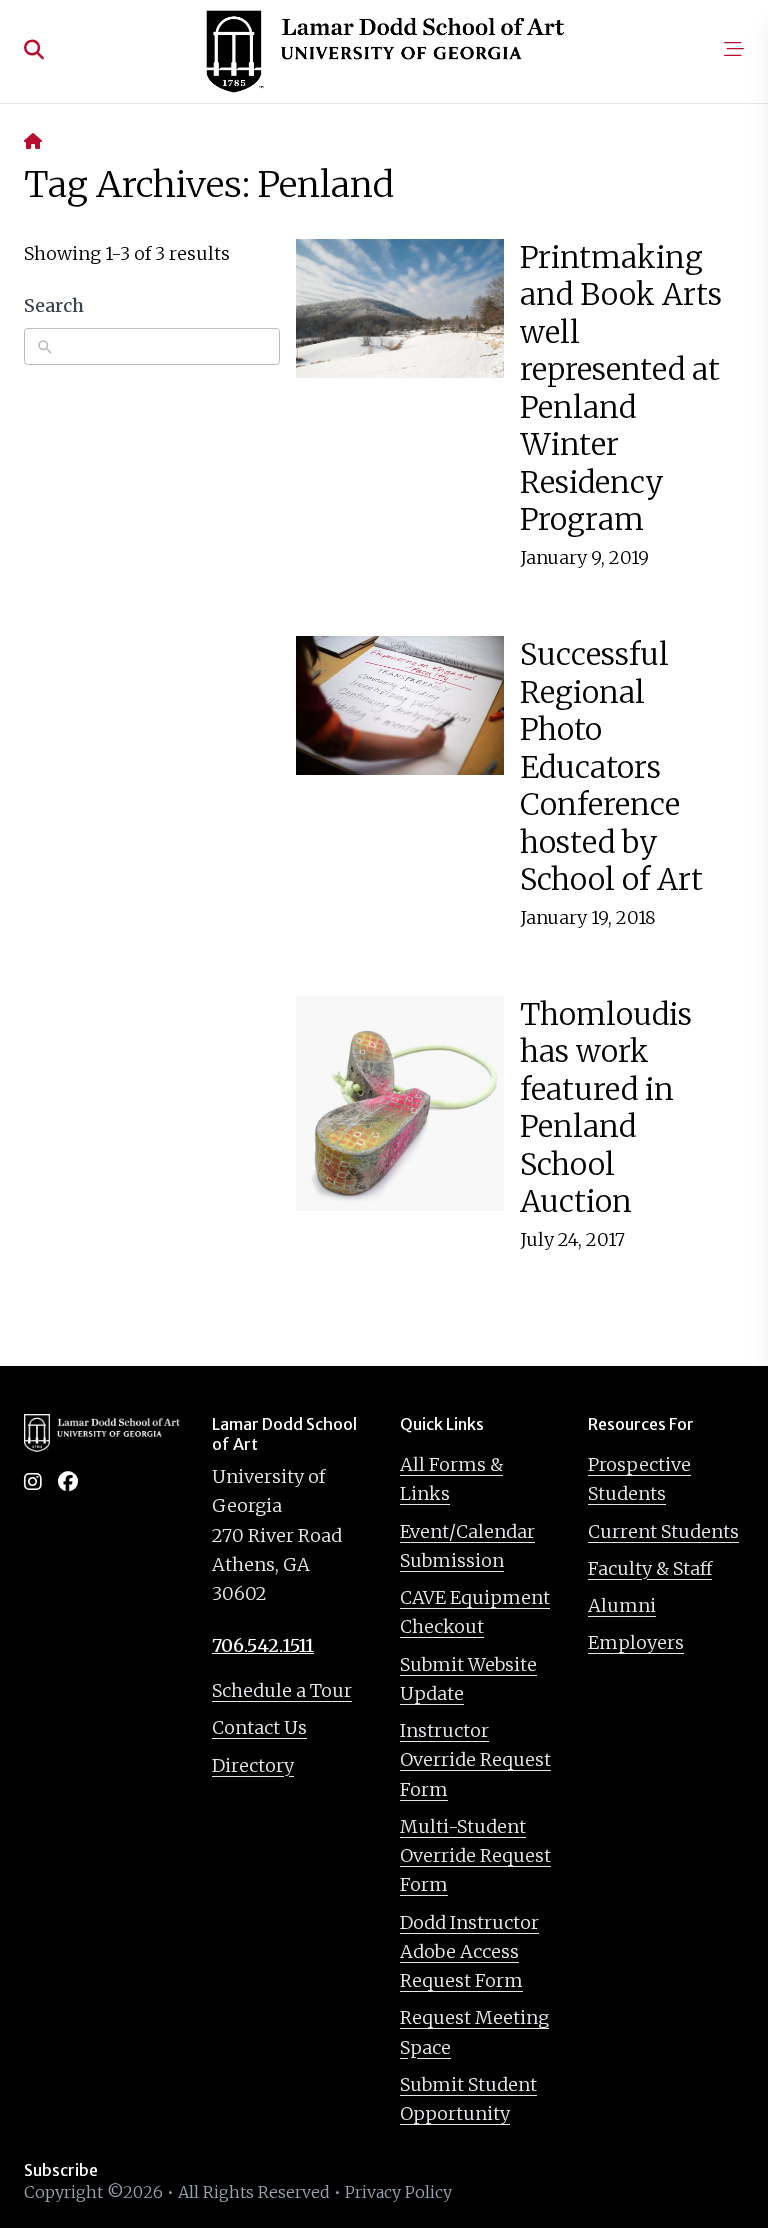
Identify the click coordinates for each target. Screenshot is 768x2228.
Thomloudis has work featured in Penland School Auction (606, 1108)
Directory (253, 1765)
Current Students (663, 1531)
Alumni (622, 1605)
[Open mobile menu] (734, 51)
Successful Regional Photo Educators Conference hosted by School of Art (611, 766)
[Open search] (34, 51)
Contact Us (259, 1727)
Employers (636, 1642)
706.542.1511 (263, 1645)
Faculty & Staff (650, 1568)
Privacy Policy (398, 2192)
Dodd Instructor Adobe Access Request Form (469, 1952)
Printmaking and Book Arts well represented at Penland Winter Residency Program (621, 388)
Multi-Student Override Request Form (475, 1856)
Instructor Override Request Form (475, 1760)
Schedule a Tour (282, 1690)
